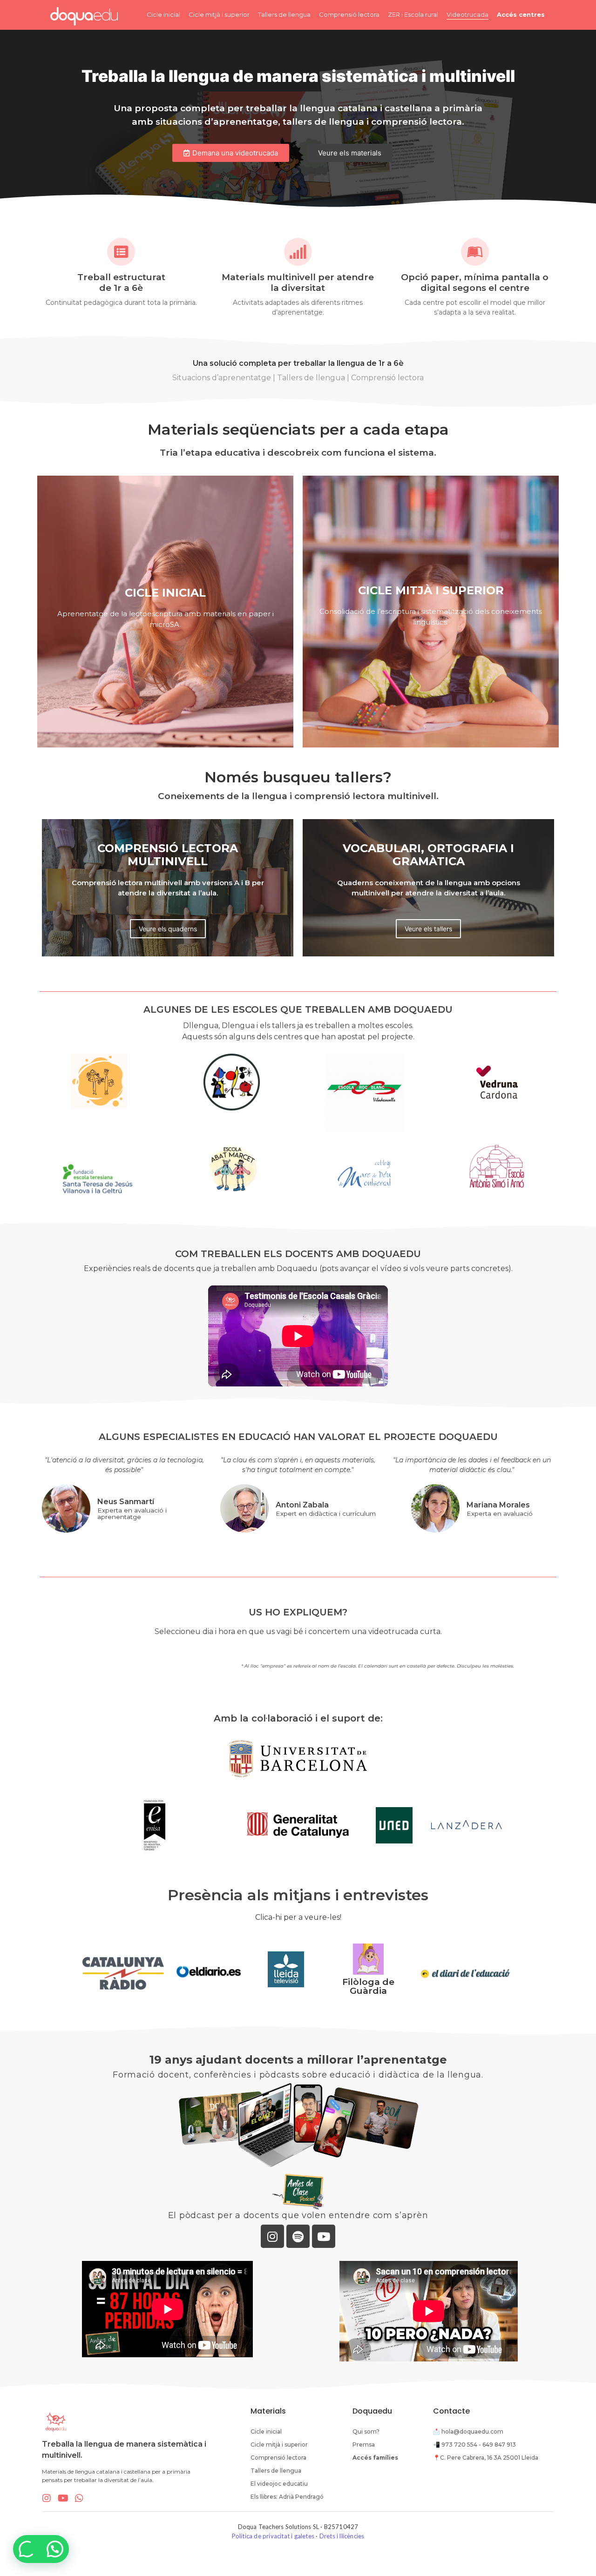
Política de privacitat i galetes (273, 2536)
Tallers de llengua (284, 14)
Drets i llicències (342, 2536)
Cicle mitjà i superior (219, 14)
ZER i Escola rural (413, 14)
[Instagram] (272, 2236)
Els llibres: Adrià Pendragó (287, 2497)
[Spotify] (298, 2236)
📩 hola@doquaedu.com (468, 2431)
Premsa (364, 2445)
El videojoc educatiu (279, 2484)
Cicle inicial (163, 14)
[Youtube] (324, 2236)
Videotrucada (467, 14)
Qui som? (366, 2431)
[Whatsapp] (79, 2498)
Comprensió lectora (349, 14)
